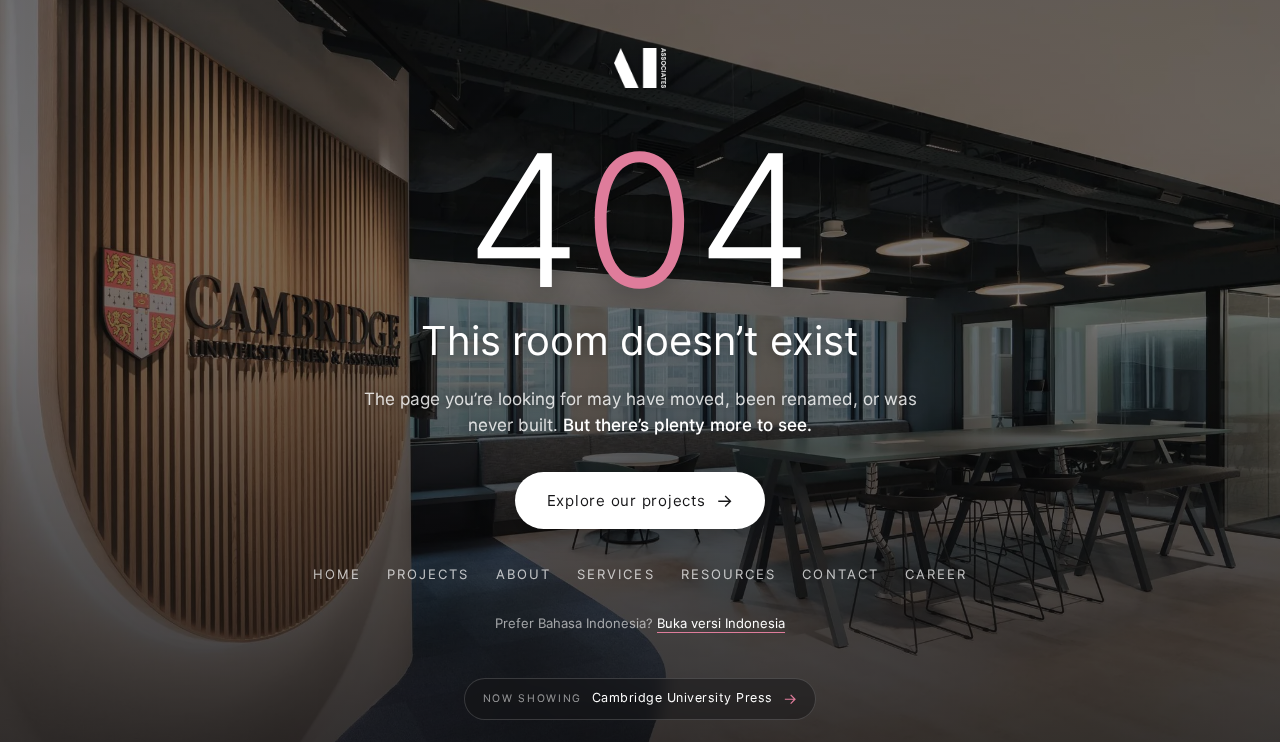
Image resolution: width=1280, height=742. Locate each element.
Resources (729, 574)
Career (936, 574)
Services (616, 574)
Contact (840, 574)
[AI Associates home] (640, 71)
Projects (428, 574)
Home (337, 574)
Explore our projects (640, 500)
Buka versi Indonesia (721, 623)
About (523, 574)
